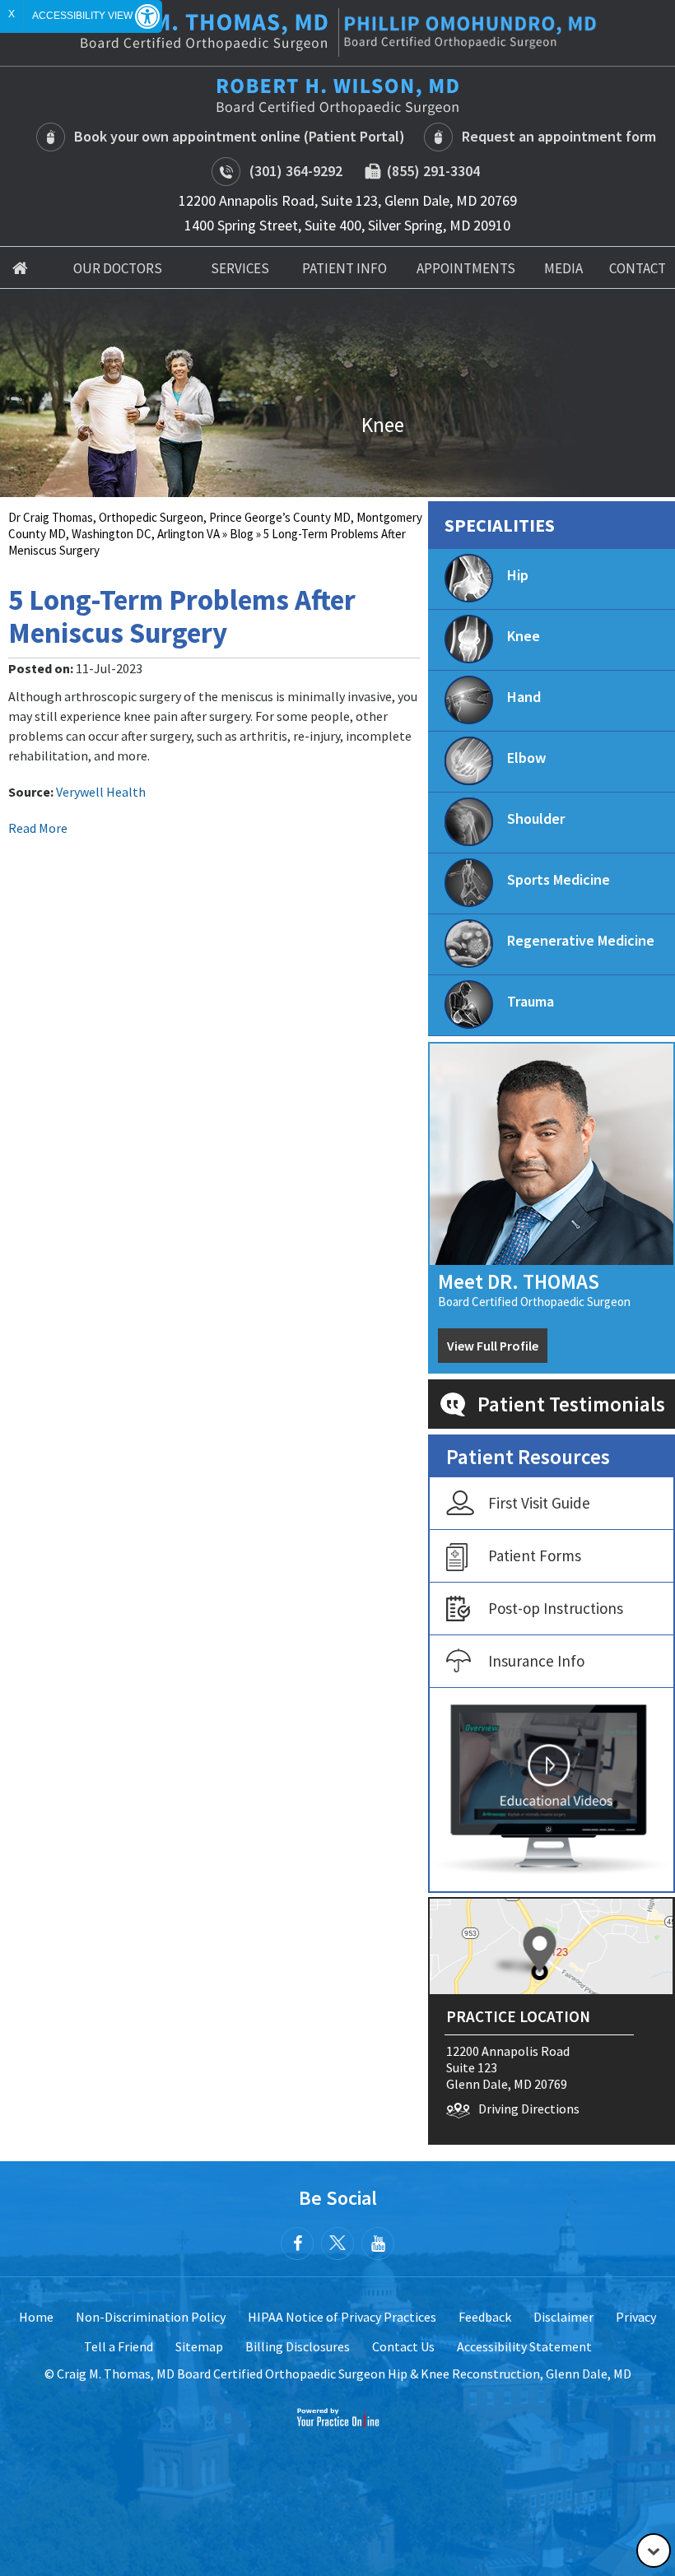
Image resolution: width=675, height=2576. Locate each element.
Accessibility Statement (524, 2346)
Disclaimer (563, 2317)
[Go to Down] (654, 2550)
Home (36, 2317)
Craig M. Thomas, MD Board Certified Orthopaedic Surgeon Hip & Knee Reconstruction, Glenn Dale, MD (344, 2374)
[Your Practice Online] (338, 2416)
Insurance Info (536, 1661)
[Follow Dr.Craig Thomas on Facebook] (297, 2244)
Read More (38, 828)
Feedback (485, 2317)
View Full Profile (493, 1346)
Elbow (526, 758)
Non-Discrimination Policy (151, 2317)
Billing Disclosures (298, 2346)
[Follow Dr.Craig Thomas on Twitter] (337, 2244)
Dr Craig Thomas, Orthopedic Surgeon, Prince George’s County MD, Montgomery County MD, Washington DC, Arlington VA (215, 525)
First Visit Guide (539, 1503)
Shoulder (536, 818)
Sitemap (199, 2346)
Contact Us (403, 2346)
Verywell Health (101, 792)
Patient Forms (535, 1555)
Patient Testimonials (571, 1404)
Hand (524, 697)
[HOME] (20, 267)
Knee (524, 636)
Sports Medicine (559, 879)
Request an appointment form (559, 136)
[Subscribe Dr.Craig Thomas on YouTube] (378, 2244)
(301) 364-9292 (296, 171)
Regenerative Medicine (581, 940)
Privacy (636, 2317)
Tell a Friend (119, 2346)
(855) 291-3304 (430, 171)
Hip (518, 575)
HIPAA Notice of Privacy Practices (342, 2317)
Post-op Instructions (556, 1608)
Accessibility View (84, 16)
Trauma (531, 1001)
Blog (242, 534)
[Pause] (33, 485)
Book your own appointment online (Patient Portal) (240, 136)
